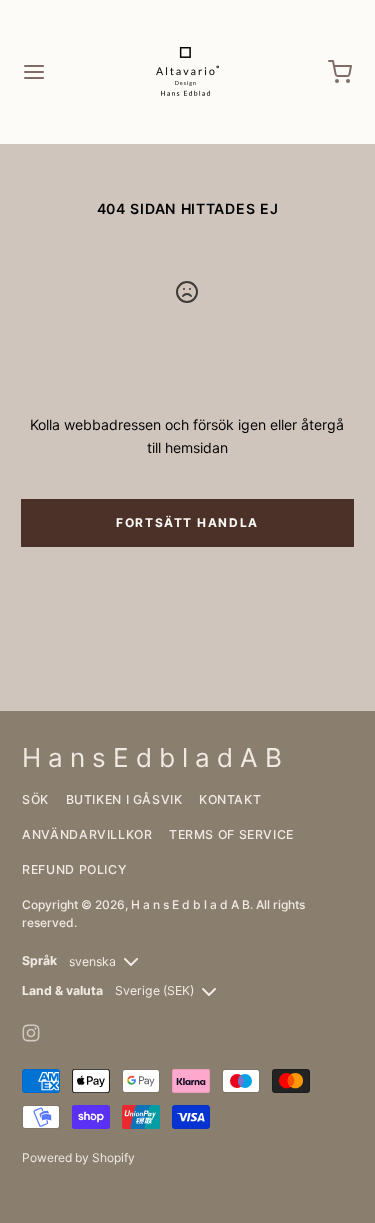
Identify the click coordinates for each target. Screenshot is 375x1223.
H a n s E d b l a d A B (190, 904)
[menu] (34, 72)
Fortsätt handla (187, 522)
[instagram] (31, 1033)
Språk (39, 960)
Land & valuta (62, 990)
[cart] (341, 72)
